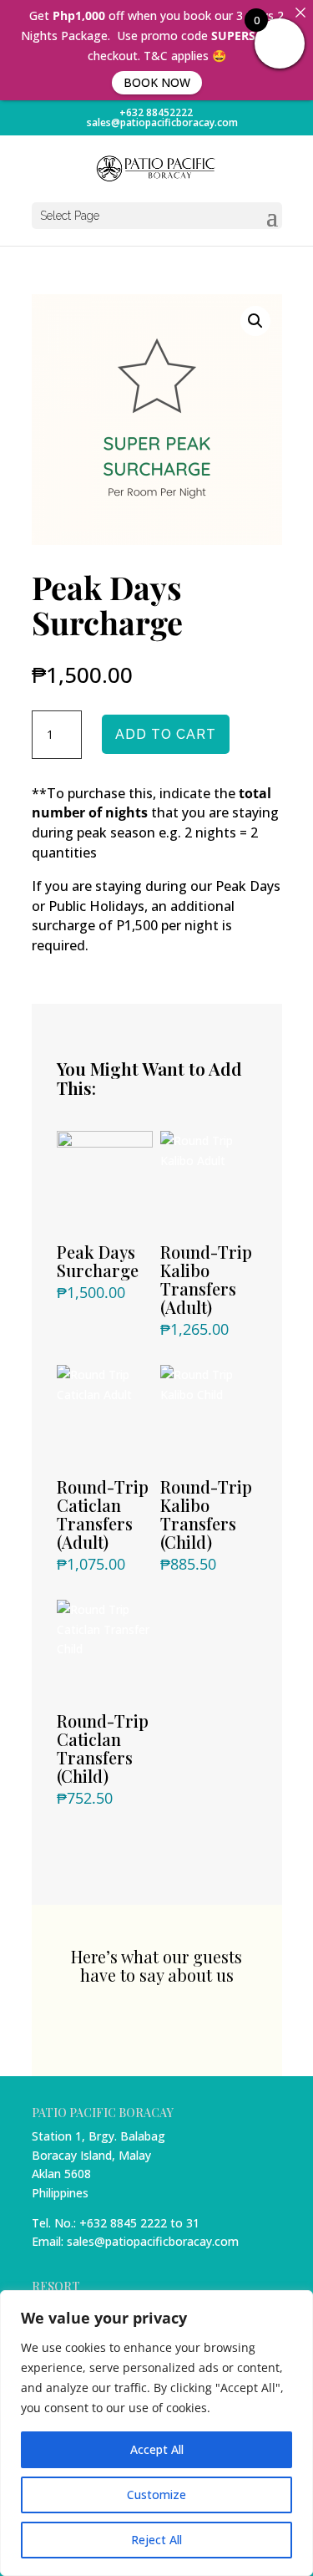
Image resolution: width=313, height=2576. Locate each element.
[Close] (300, 13)
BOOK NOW (157, 82)
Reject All (156, 2540)
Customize (156, 2495)
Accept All (157, 2449)
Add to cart (166, 734)
